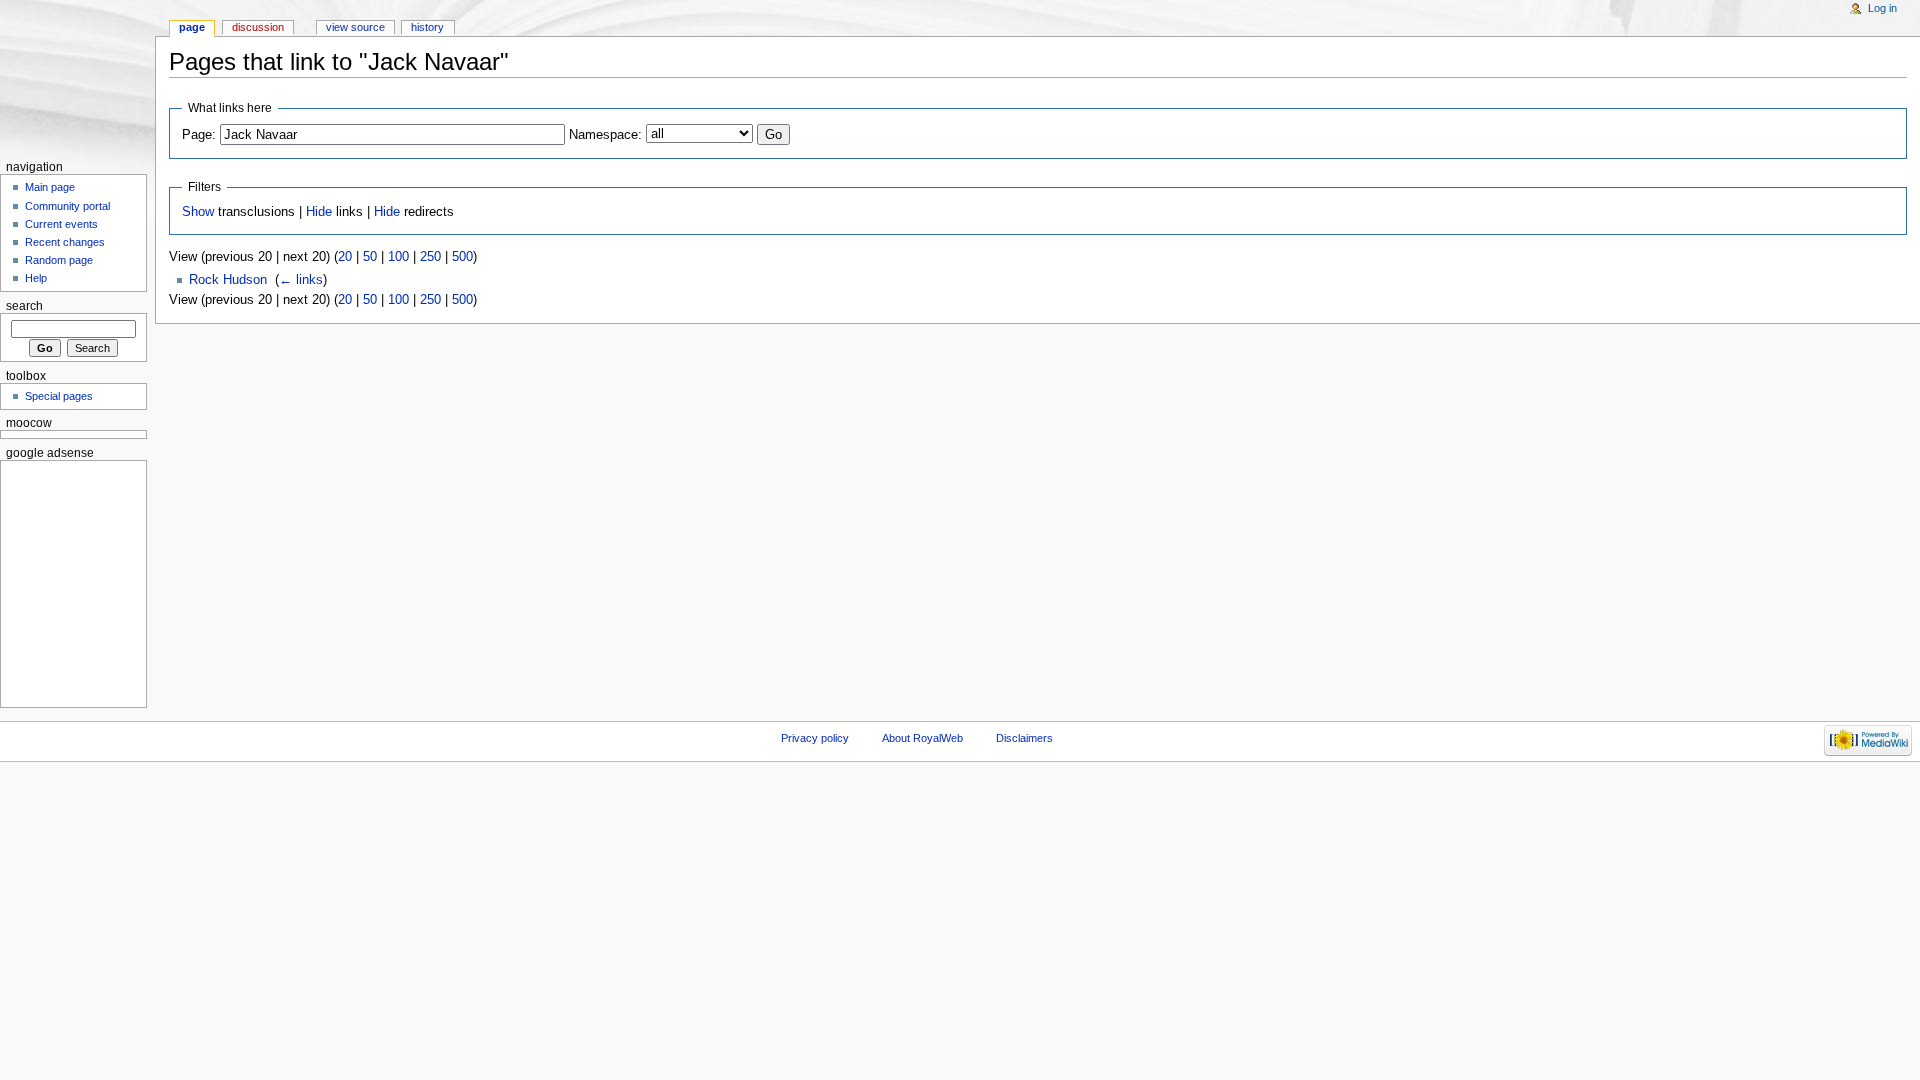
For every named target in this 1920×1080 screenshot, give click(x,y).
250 (430, 257)
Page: (199, 135)
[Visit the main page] (77, 77)
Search (24, 306)
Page (192, 27)
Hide (319, 212)
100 (398, 257)
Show (198, 212)
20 (345, 257)
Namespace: (605, 135)
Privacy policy (815, 738)
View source (355, 27)
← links (301, 280)
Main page (50, 187)
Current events (61, 224)
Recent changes (65, 242)
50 (370, 257)
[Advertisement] (67, 581)
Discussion (258, 27)
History (427, 27)
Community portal (67, 206)
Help (36, 278)
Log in (1882, 8)
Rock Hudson (228, 280)
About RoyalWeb (922, 738)
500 (462, 257)
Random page (59, 260)
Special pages (59, 396)
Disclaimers (1024, 738)
